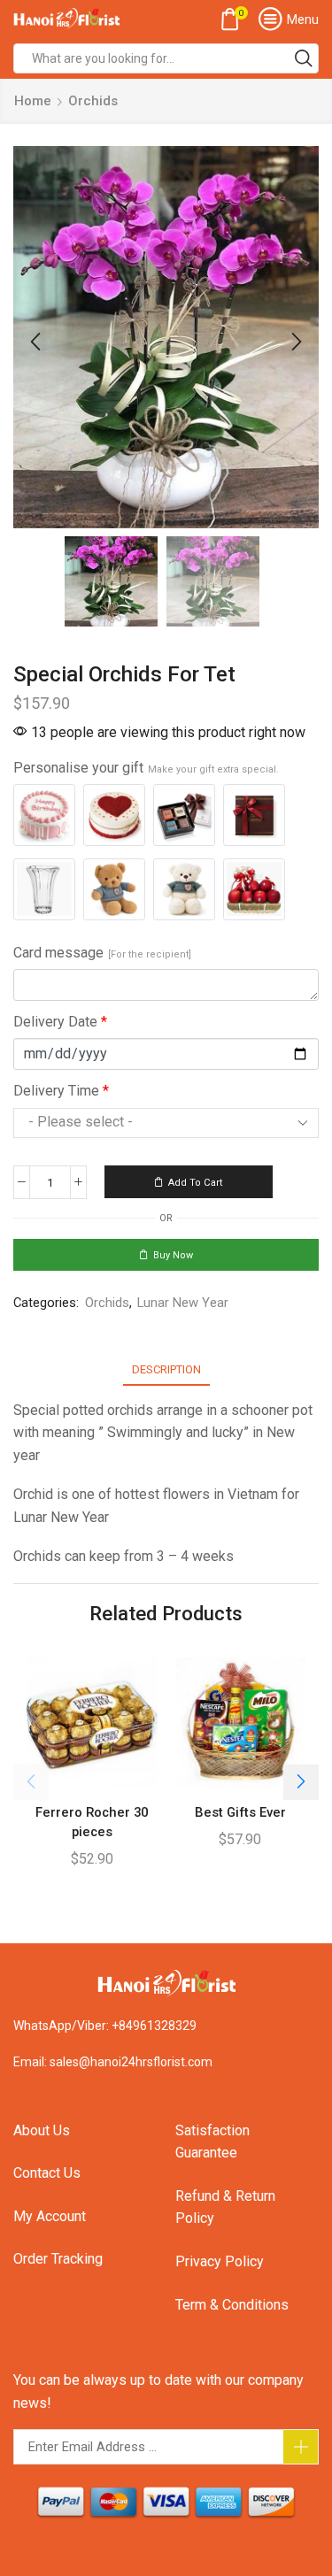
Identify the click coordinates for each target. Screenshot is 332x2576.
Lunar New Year (183, 1303)
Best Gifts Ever (240, 1812)
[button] (35, 342)
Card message (102, 953)
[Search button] (304, 58)
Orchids (93, 101)
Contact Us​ (47, 2173)
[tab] (166, 1369)
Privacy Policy (220, 2261)
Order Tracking (58, 2259)
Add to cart (196, 1183)
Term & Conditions (232, 2305)
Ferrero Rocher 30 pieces (92, 1822)
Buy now (173, 1255)
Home (33, 101)
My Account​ (50, 2216)
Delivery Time (61, 1091)
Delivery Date (60, 1022)
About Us (42, 2130)
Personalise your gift (146, 768)
